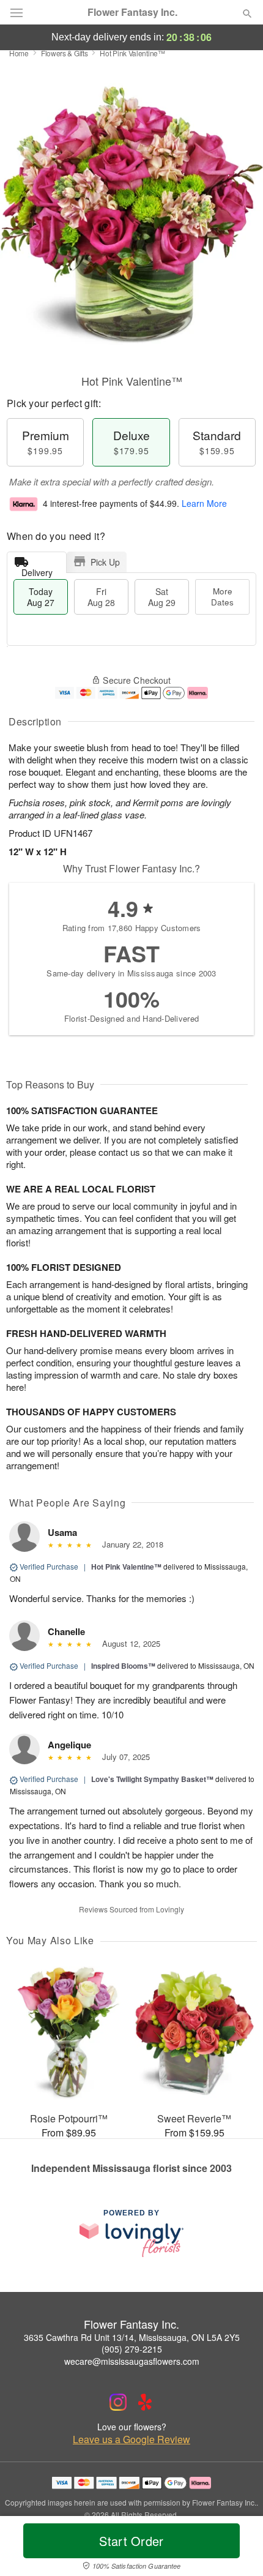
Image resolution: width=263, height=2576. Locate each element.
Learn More (204, 503)
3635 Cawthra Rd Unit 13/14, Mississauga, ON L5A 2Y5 (132, 2337)
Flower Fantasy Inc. (132, 12)
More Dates (222, 597)
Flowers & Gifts (65, 53)
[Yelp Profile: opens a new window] (145, 2402)
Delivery (37, 570)
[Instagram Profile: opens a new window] (118, 2402)
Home (19, 53)
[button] (237, 2548)
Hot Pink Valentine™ (126, 1567)
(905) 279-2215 (132, 2349)
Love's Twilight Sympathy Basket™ (152, 1779)
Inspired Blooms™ (123, 1666)
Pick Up (105, 562)
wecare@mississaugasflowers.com (132, 2361)
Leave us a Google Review (131, 2439)
